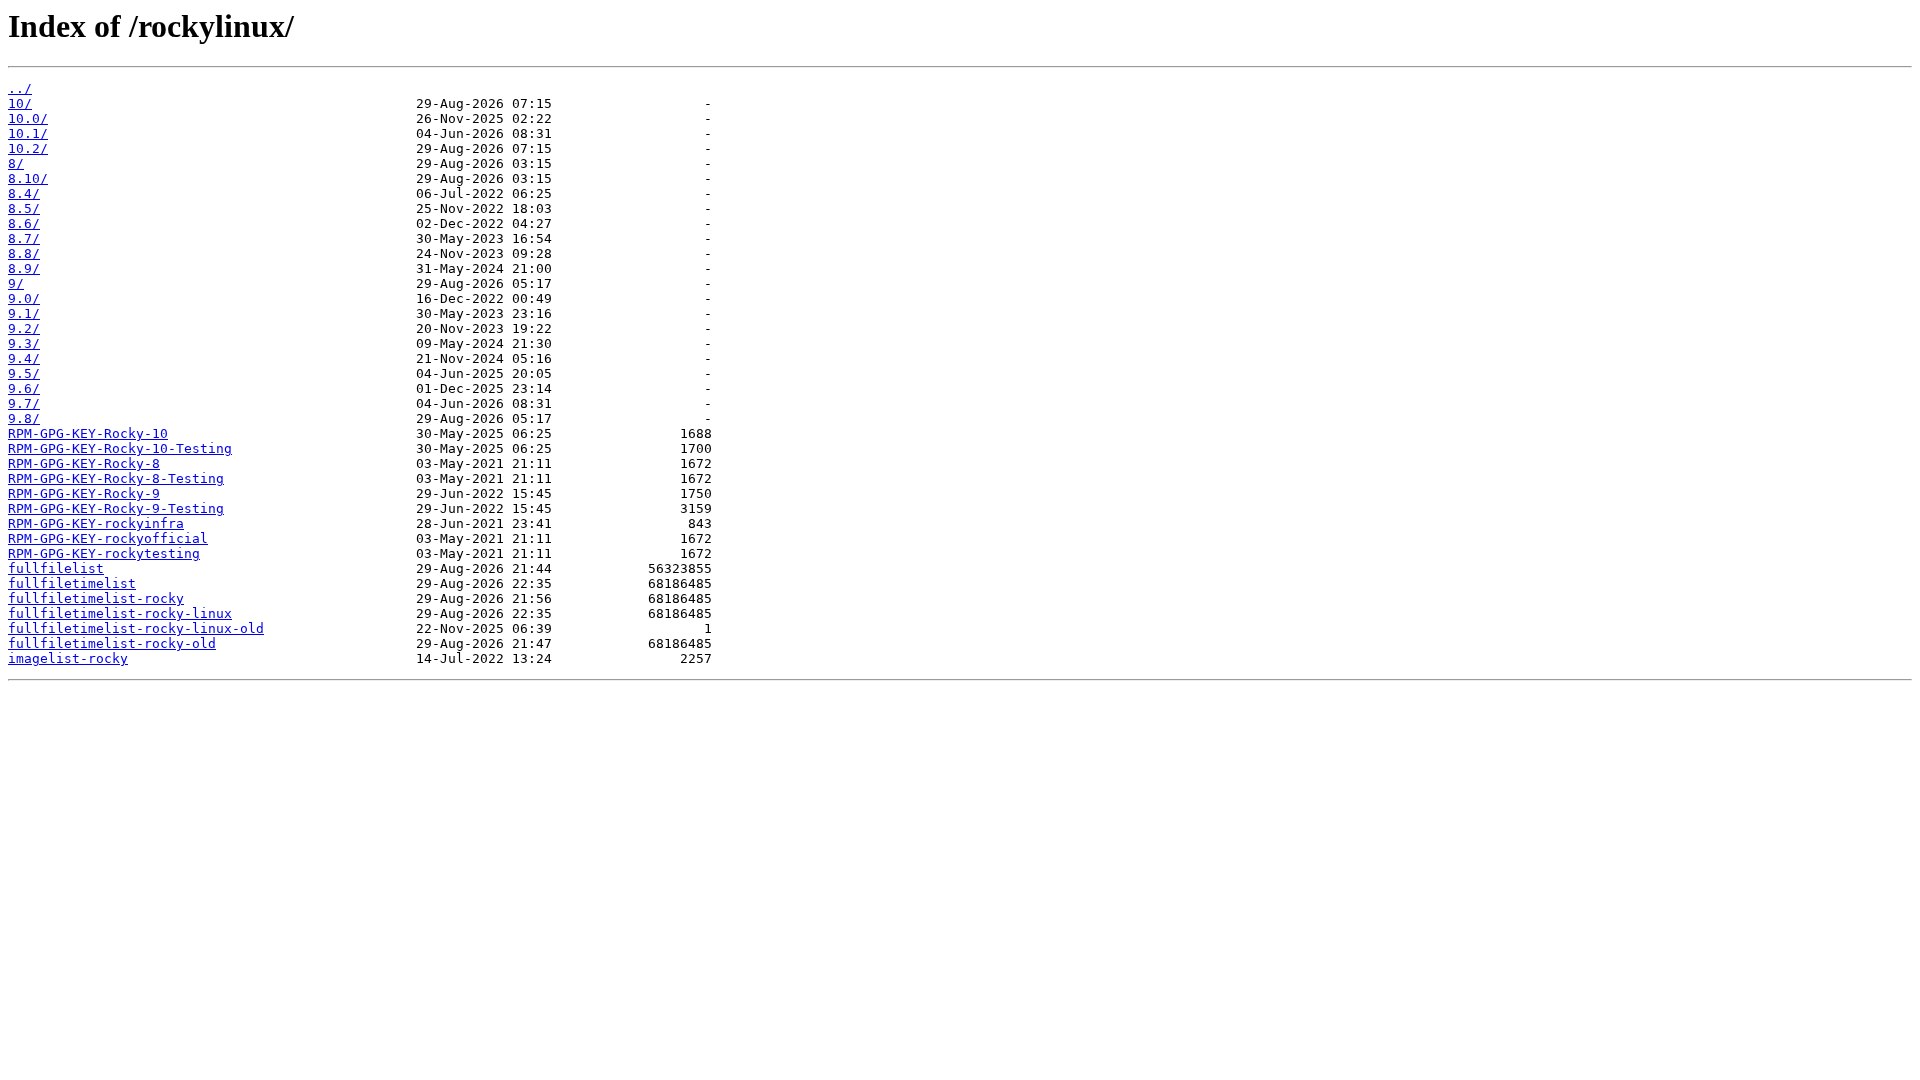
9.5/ (24, 373)
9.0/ (24, 298)
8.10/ (28, 178)
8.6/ (24, 223)
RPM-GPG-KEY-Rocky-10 (88, 433)
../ (20, 88)
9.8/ (24, 418)
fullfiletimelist (72, 583)
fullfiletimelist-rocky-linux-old (136, 628)
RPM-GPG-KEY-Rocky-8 (84, 463)
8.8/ (24, 253)
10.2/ (28, 148)
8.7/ (24, 238)
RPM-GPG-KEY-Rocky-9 (84, 493)
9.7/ (24, 403)
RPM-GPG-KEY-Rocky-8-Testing (116, 478)
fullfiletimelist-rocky (96, 598)
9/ (16, 283)
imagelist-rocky (68, 658)
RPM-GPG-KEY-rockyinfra (96, 523)
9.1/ (24, 313)
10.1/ (28, 133)
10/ (20, 103)
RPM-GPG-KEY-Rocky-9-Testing (116, 508)
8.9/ (24, 268)
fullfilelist (56, 568)
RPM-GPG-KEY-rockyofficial (108, 538)
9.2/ (24, 328)
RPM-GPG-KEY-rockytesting (104, 553)
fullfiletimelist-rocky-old (112, 643)
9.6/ (24, 388)
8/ (16, 163)
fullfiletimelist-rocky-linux (120, 613)
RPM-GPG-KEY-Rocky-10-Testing (120, 448)
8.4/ (24, 193)
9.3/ (24, 343)
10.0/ (28, 118)
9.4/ (24, 358)
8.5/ (24, 208)
